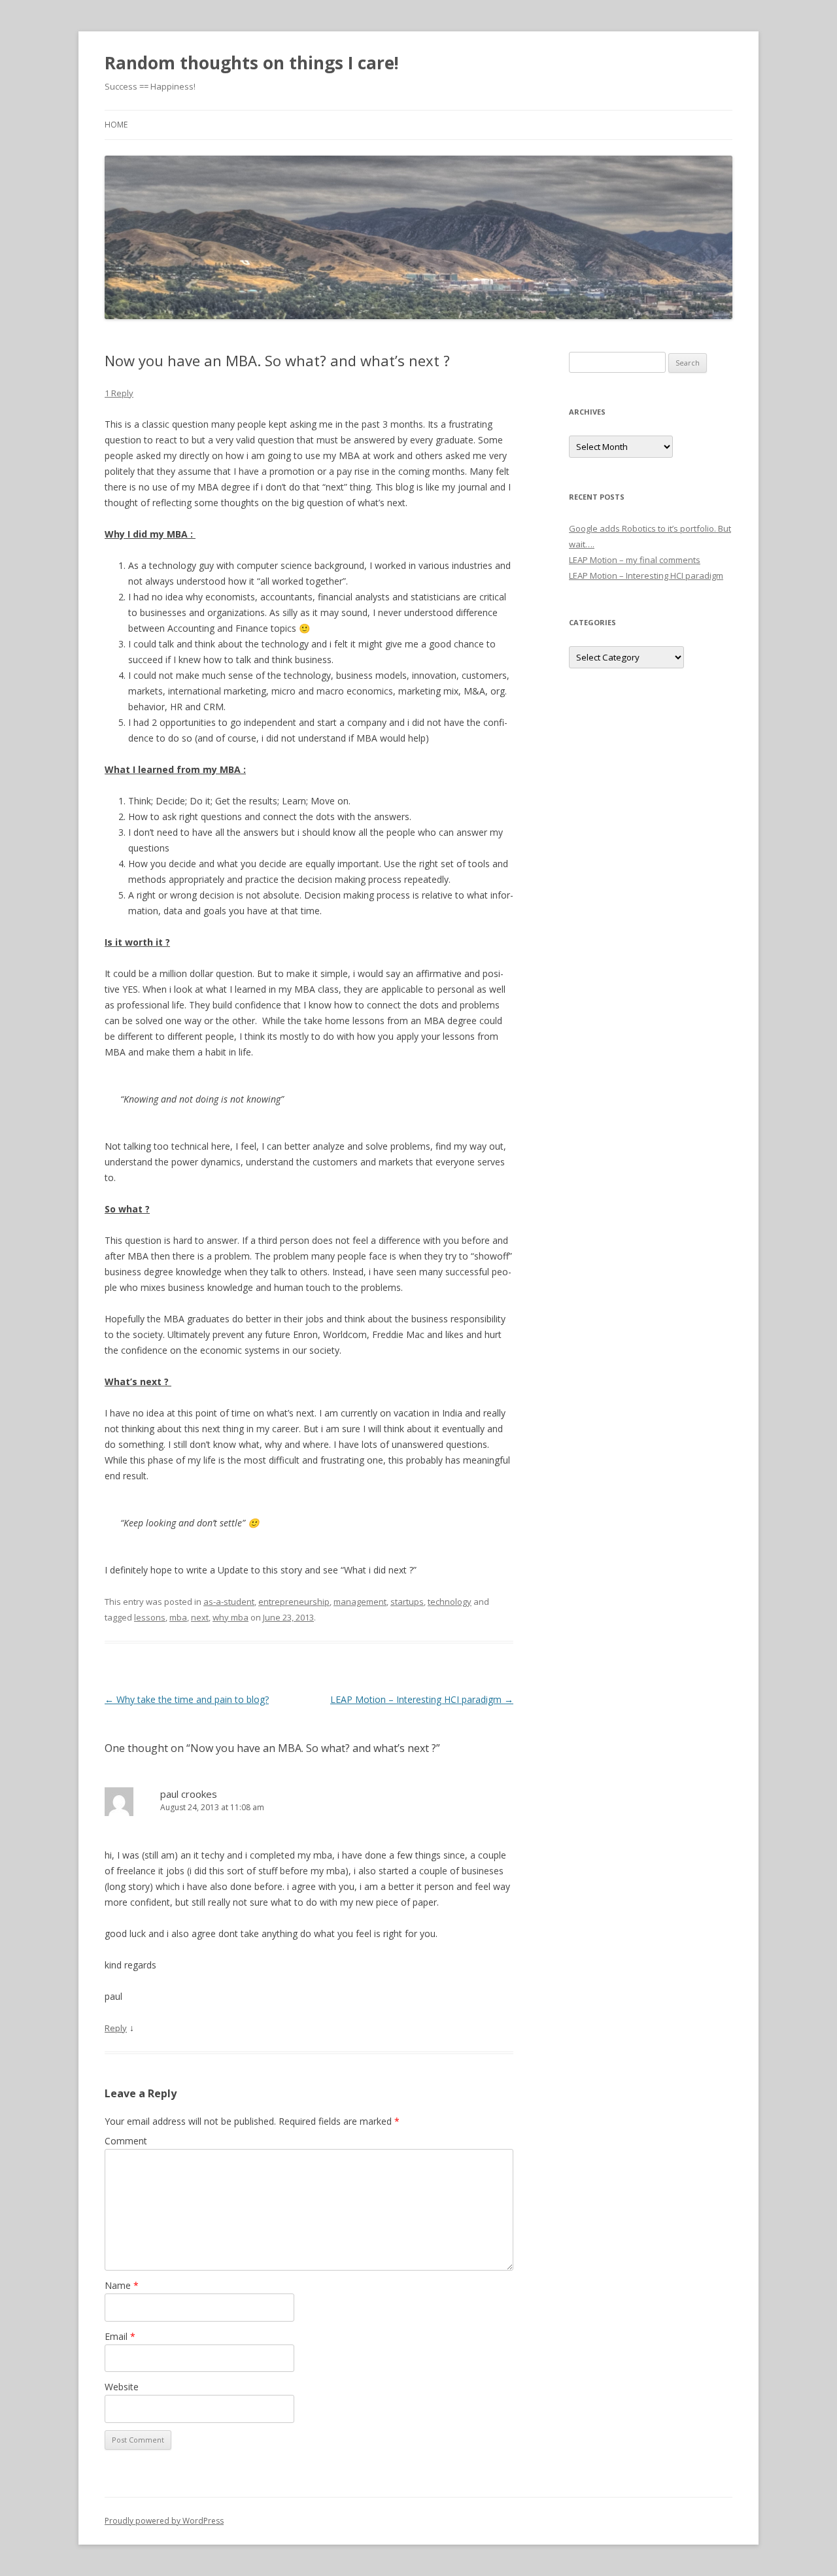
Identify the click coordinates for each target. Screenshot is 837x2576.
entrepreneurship (294, 1602)
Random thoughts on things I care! (252, 63)
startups (407, 1602)
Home (116, 125)
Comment (126, 2141)
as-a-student (229, 1602)
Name (122, 2285)
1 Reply (119, 393)
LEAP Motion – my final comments (635, 560)
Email (120, 2336)
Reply (116, 2028)
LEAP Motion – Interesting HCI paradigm (422, 1699)
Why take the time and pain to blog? (187, 1699)
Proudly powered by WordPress (164, 2521)
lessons (150, 1617)
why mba (231, 1617)
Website (122, 2387)
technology (450, 1602)
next (200, 1617)
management (360, 1602)
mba (178, 1617)
